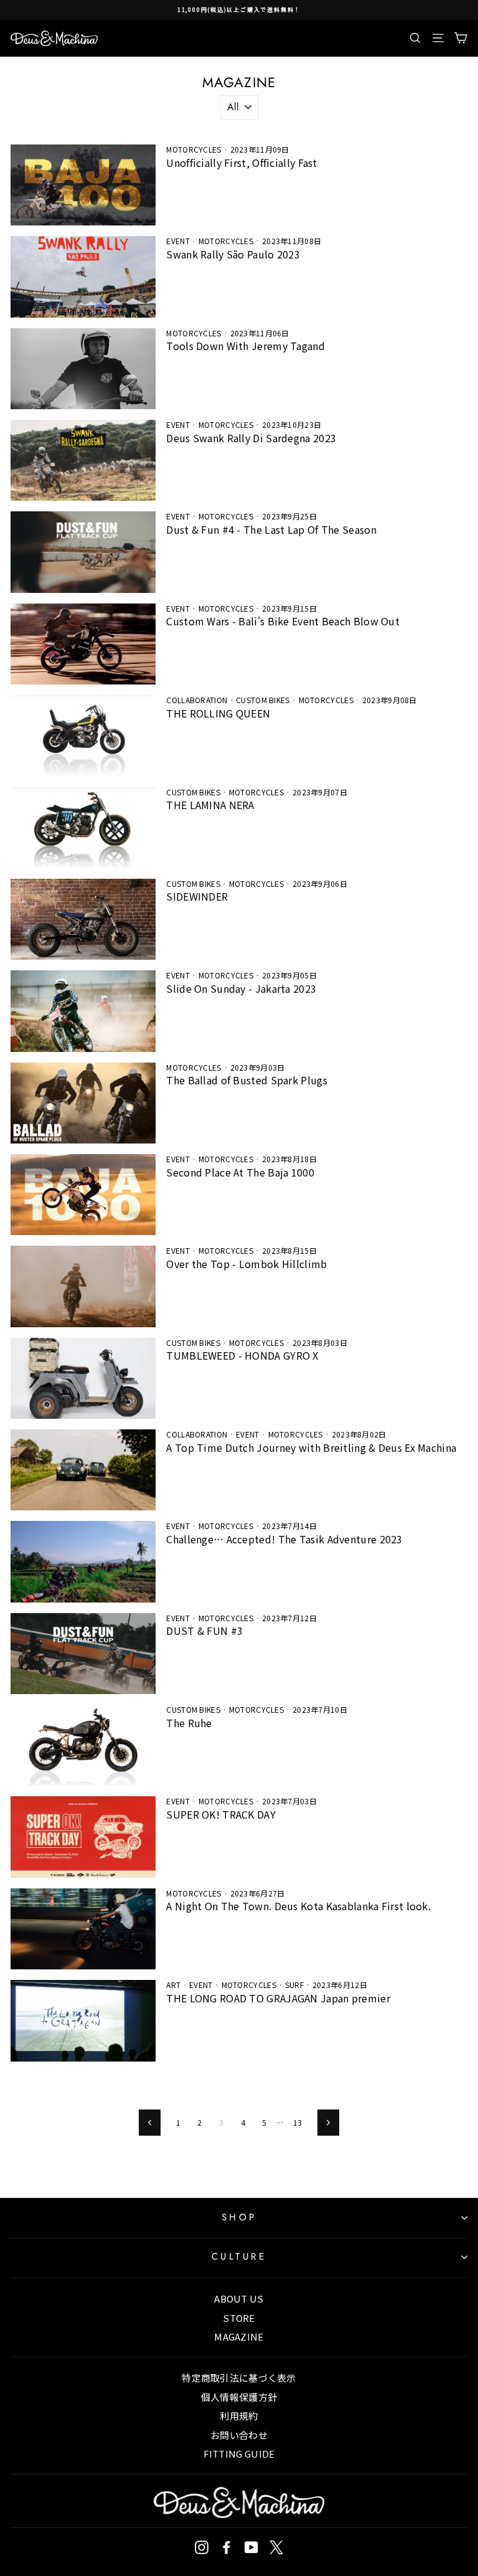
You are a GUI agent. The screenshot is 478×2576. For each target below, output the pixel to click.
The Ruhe (189, 1723)
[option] (239, 10)
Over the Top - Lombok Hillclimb (246, 1264)
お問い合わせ (239, 2435)
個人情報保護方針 (239, 2397)
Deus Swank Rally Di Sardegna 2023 (251, 438)
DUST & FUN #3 (204, 1631)
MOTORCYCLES (194, 149)
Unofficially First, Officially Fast (241, 163)
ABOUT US (239, 2299)
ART (173, 1985)
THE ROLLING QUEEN (218, 713)
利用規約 (239, 2416)
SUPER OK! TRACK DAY (221, 1814)
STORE (239, 2318)
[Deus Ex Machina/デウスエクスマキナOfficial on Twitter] (276, 2547)
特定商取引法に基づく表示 (239, 2378)
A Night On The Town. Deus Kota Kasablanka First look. (298, 1906)
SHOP (239, 2217)
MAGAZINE (239, 2337)
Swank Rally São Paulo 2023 (233, 254)
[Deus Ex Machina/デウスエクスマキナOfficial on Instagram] (202, 2547)
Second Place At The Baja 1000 (240, 1172)
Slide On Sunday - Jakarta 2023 (241, 988)
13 (298, 2122)
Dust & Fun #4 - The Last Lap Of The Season (271, 529)
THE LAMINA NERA (210, 805)
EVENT (178, 241)
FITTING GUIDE (239, 2454)
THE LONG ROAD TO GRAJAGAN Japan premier (278, 1998)
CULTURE (239, 2256)
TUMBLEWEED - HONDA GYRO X (242, 1355)
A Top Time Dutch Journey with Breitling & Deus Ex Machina (311, 1447)
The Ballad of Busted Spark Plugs (247, 1080)
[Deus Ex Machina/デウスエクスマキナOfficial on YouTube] (251, 2547)
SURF (294, 1985)
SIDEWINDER (197, 896)
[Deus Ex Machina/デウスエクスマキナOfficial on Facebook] (227, 2547)
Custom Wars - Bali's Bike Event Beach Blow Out (283, 621)
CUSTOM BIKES (263, 700)
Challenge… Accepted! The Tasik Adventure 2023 (284, 1539)
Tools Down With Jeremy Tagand (246, 346)
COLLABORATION (197, 700)
